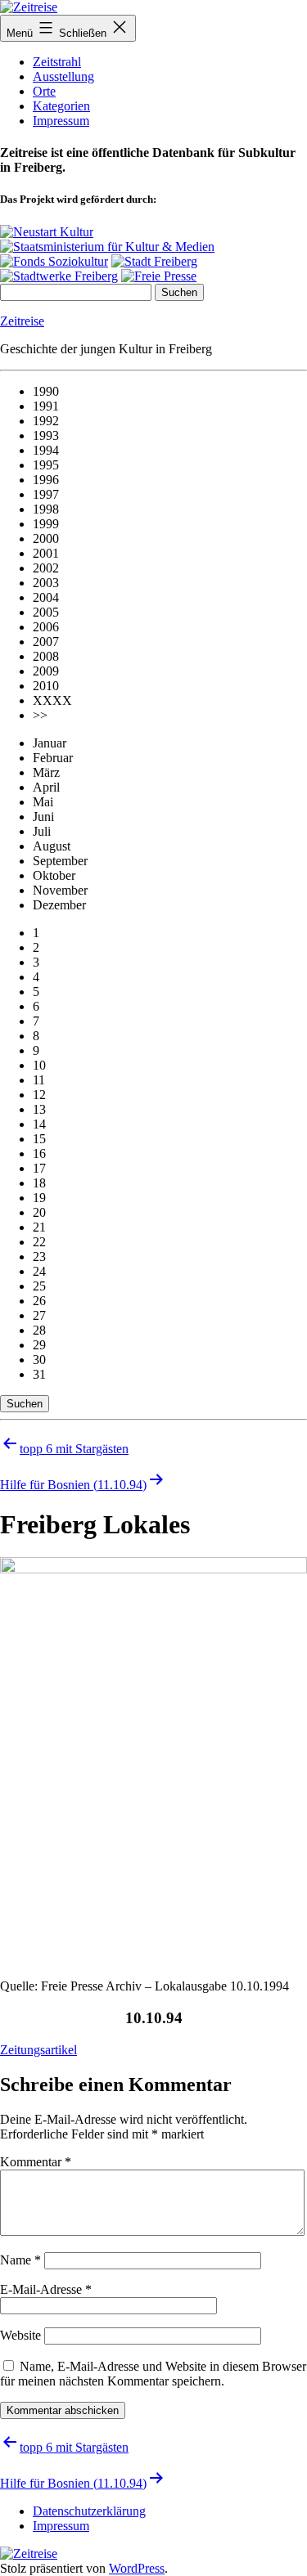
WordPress (137, 2568)
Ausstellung (63, 76)
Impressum (61, 121)
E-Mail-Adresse (46, 2289)
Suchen (25, 1404)
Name (20, 2260)
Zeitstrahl (57, 62)
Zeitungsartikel (38, 2050)
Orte (44, 91)
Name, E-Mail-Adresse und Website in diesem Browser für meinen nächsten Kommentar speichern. (153, 2374)
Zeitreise (22, 321)
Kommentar (36, 2162)
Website (20, 2335)
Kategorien (61, 106)
